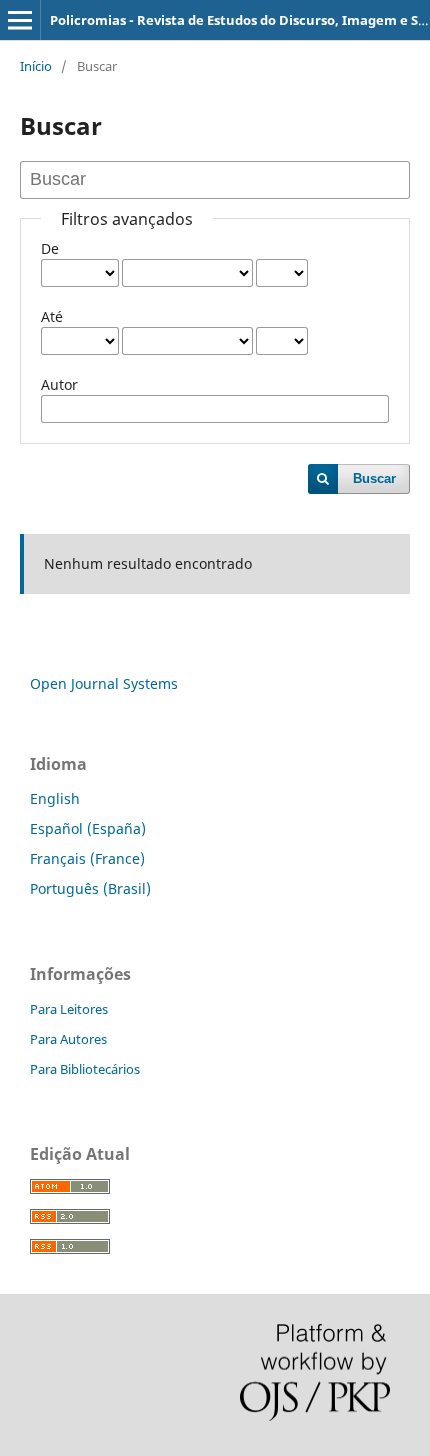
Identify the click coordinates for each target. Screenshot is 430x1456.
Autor (59, 384)
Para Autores (68, 1039)
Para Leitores (69, 1009)
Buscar (374, 478)
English (55, 798)
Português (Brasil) (90, 888)
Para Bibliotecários (85, 1069)
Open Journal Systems (104, 683)
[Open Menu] (20, 20)
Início (36, 66)
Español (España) (88, 828)
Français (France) (87, 858)
